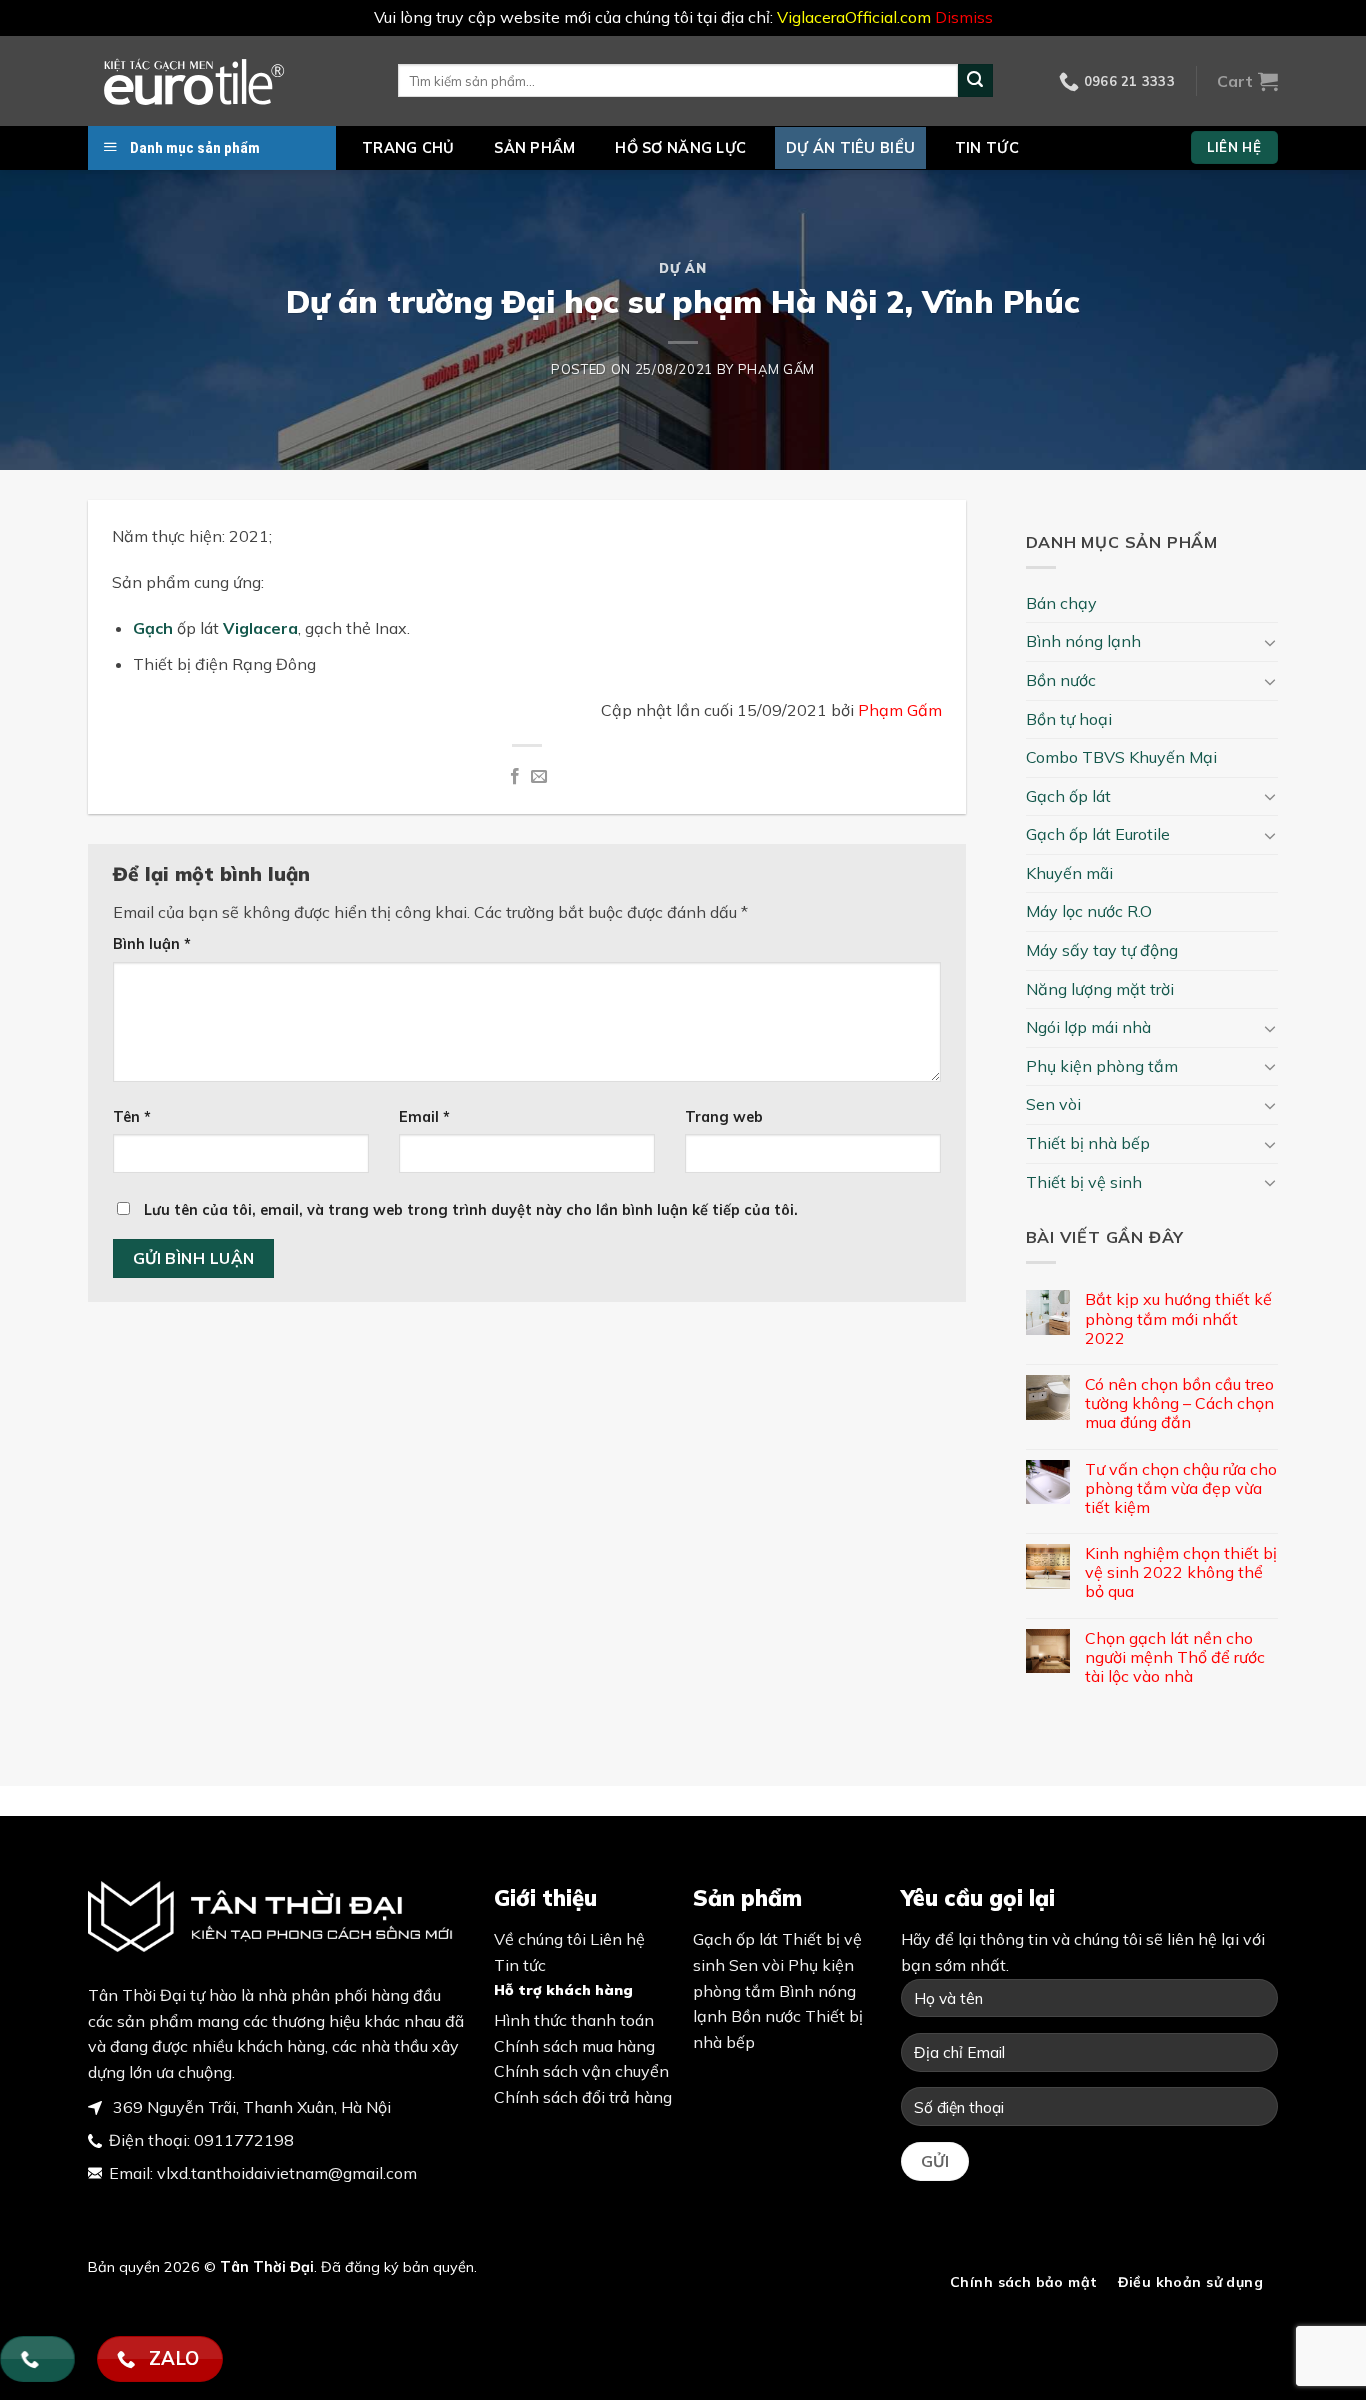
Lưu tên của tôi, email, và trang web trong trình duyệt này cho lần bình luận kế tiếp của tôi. (471, 1210)
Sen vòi (1053, 1104)
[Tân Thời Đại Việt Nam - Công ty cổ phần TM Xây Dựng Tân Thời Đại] (228, 81)
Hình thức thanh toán (574, 2020)
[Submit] (975, 81)
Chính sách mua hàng (574, 2046)
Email (424, 1117)
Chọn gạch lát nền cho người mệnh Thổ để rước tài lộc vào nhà (1175, 1657)
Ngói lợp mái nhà (1088, 1027)
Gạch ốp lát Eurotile (1098, 834)
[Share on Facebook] (514, 777)
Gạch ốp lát (1068, 796)
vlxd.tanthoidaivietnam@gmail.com (287, 2173)
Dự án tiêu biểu (850, 148)
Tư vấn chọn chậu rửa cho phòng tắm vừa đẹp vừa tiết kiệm (1181, 1488)
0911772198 (244, 2140)
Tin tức (987, 148)
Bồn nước (1061, 680)
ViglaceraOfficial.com (854, 17)
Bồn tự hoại (1069, 719)
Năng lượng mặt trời (1100, 989)
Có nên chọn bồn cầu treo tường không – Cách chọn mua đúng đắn (1179, 1403)
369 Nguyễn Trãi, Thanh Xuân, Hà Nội (250, 2107)
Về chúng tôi (540, 1939)
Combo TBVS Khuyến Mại (1121, 757)
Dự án (682, 268)
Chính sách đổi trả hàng (583, 2097)
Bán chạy (1061, 603)
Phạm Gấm (776, 369)
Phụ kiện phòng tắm (1102, 1066)
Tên (132, 1117)
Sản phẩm (534, 148)
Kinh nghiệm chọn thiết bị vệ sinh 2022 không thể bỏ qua (1181, 1572)
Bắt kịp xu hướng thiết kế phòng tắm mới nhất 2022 (1178, 1318)
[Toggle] (1270, 642)
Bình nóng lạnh (1083, 641)
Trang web (724, 1117)
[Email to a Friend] (539, 777)
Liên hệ (617, 1939)
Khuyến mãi (1069, 873)
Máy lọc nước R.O (1089, 911)
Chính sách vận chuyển (581, 2071)
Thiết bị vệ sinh (1084, 1182)
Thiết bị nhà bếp (1088, 1143)
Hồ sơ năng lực (680, 148)
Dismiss (964, 17)
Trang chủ (408, 148)
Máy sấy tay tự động (1102, 950)
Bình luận (152, 944)
